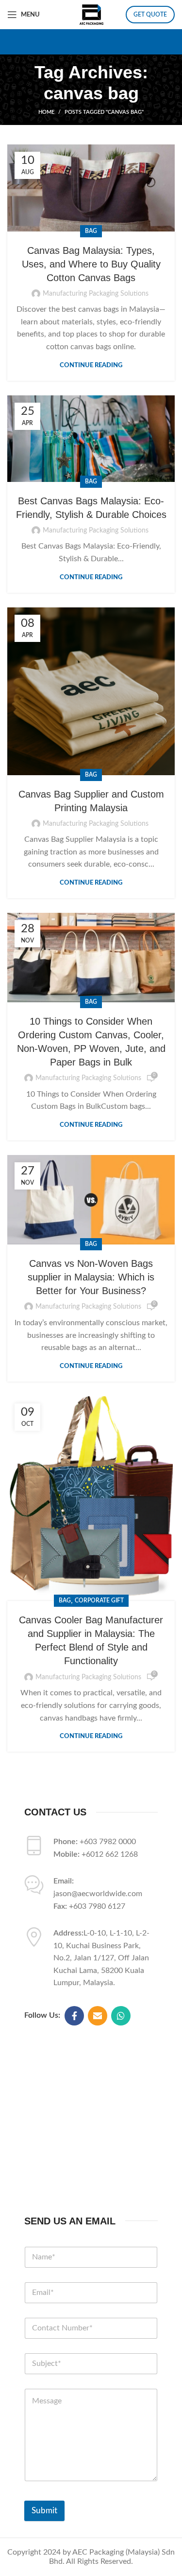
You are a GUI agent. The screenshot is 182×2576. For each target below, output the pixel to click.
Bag (91, 231)
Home (46, 112)
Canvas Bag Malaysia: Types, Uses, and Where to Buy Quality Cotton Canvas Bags (91, 264)
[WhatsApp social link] (121, 2016)
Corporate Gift (99, 1600)
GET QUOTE (150, 15)
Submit (44, 2511)
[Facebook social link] (74, 2016)
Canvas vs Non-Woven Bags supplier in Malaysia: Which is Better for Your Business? (91, 1277)
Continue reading (91, 365)
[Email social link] (98, 2016)
